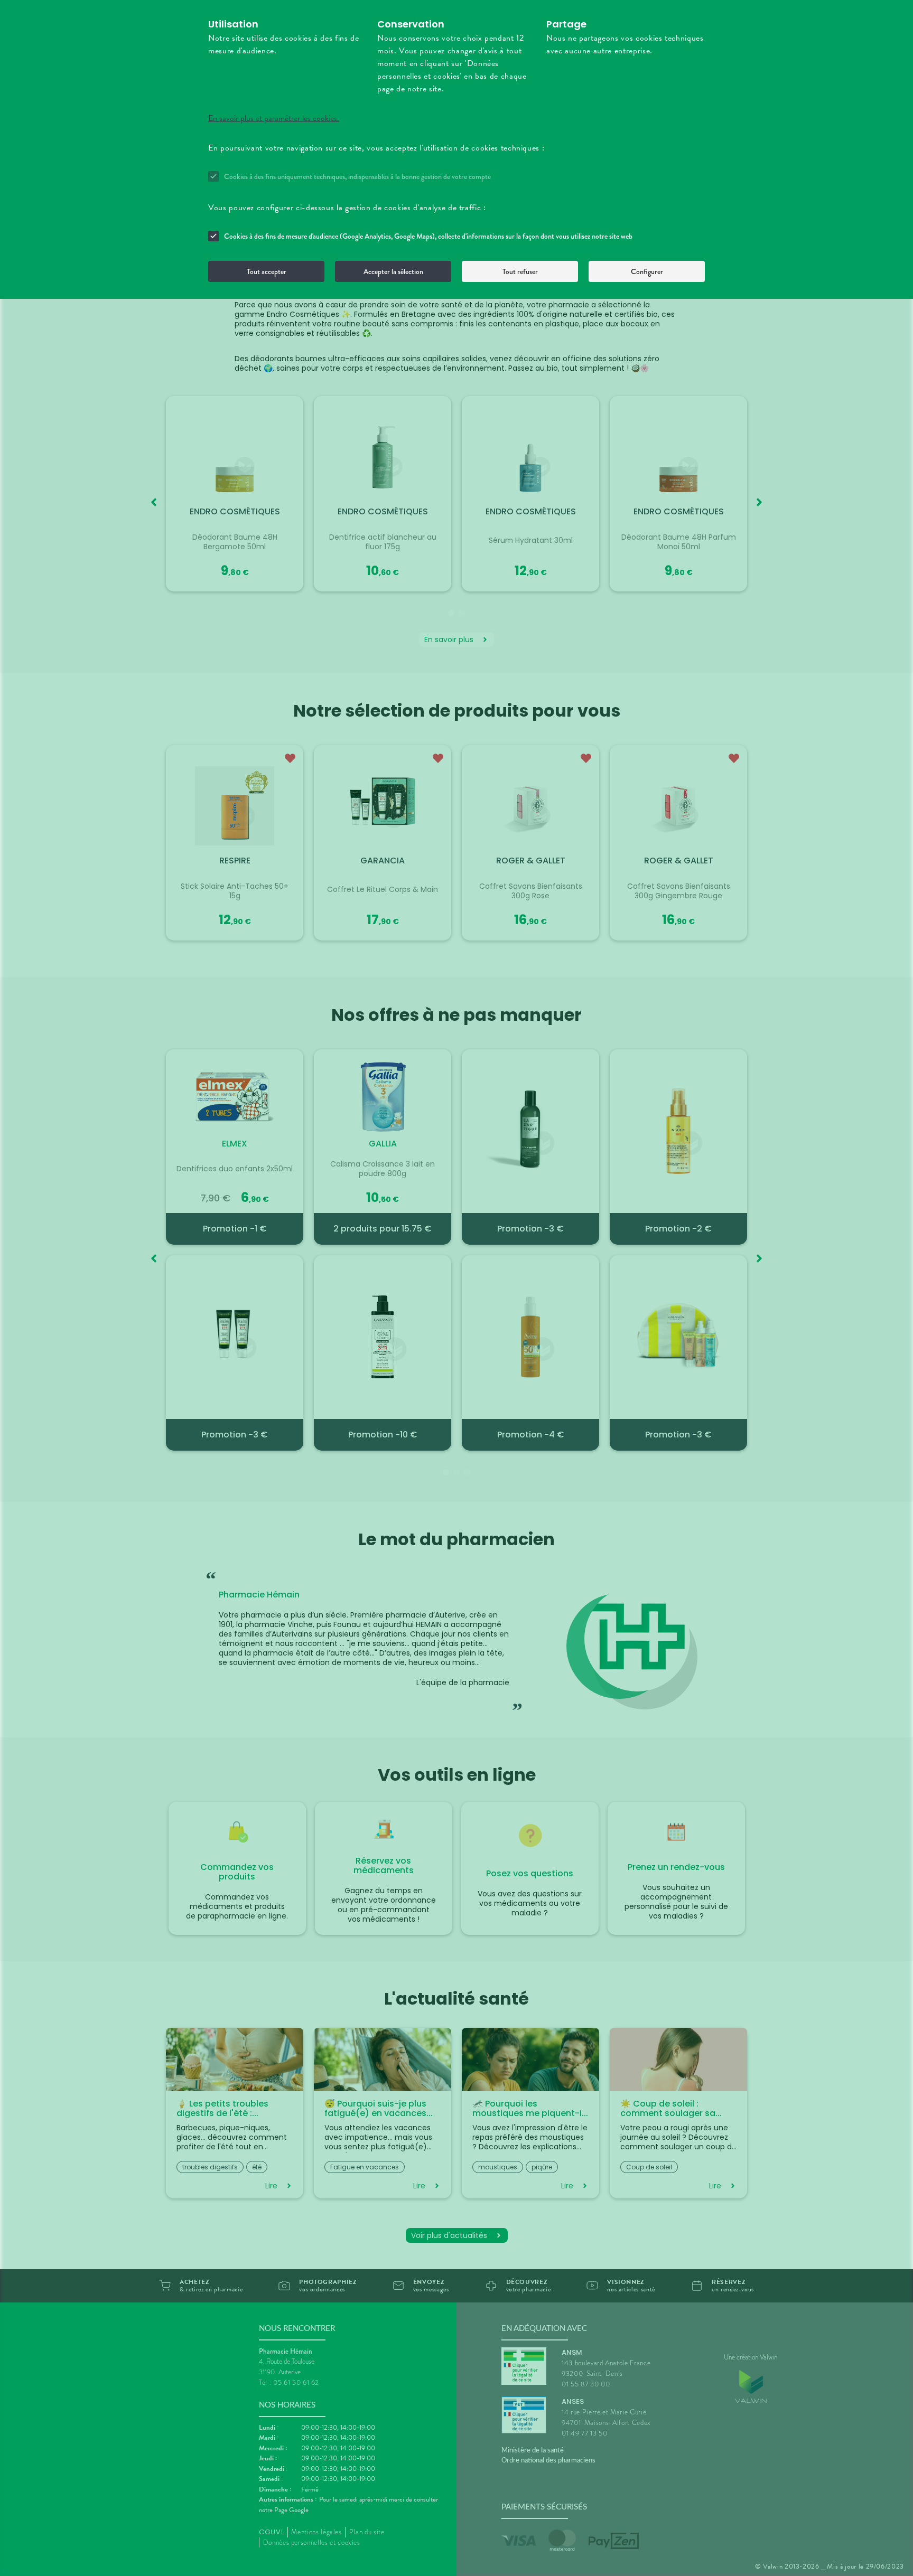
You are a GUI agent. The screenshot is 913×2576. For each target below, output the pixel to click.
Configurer (647, 271)
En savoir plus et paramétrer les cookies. (274, 118)
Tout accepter (267, 271)
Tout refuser (520, 271)
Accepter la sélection (393, 271)
